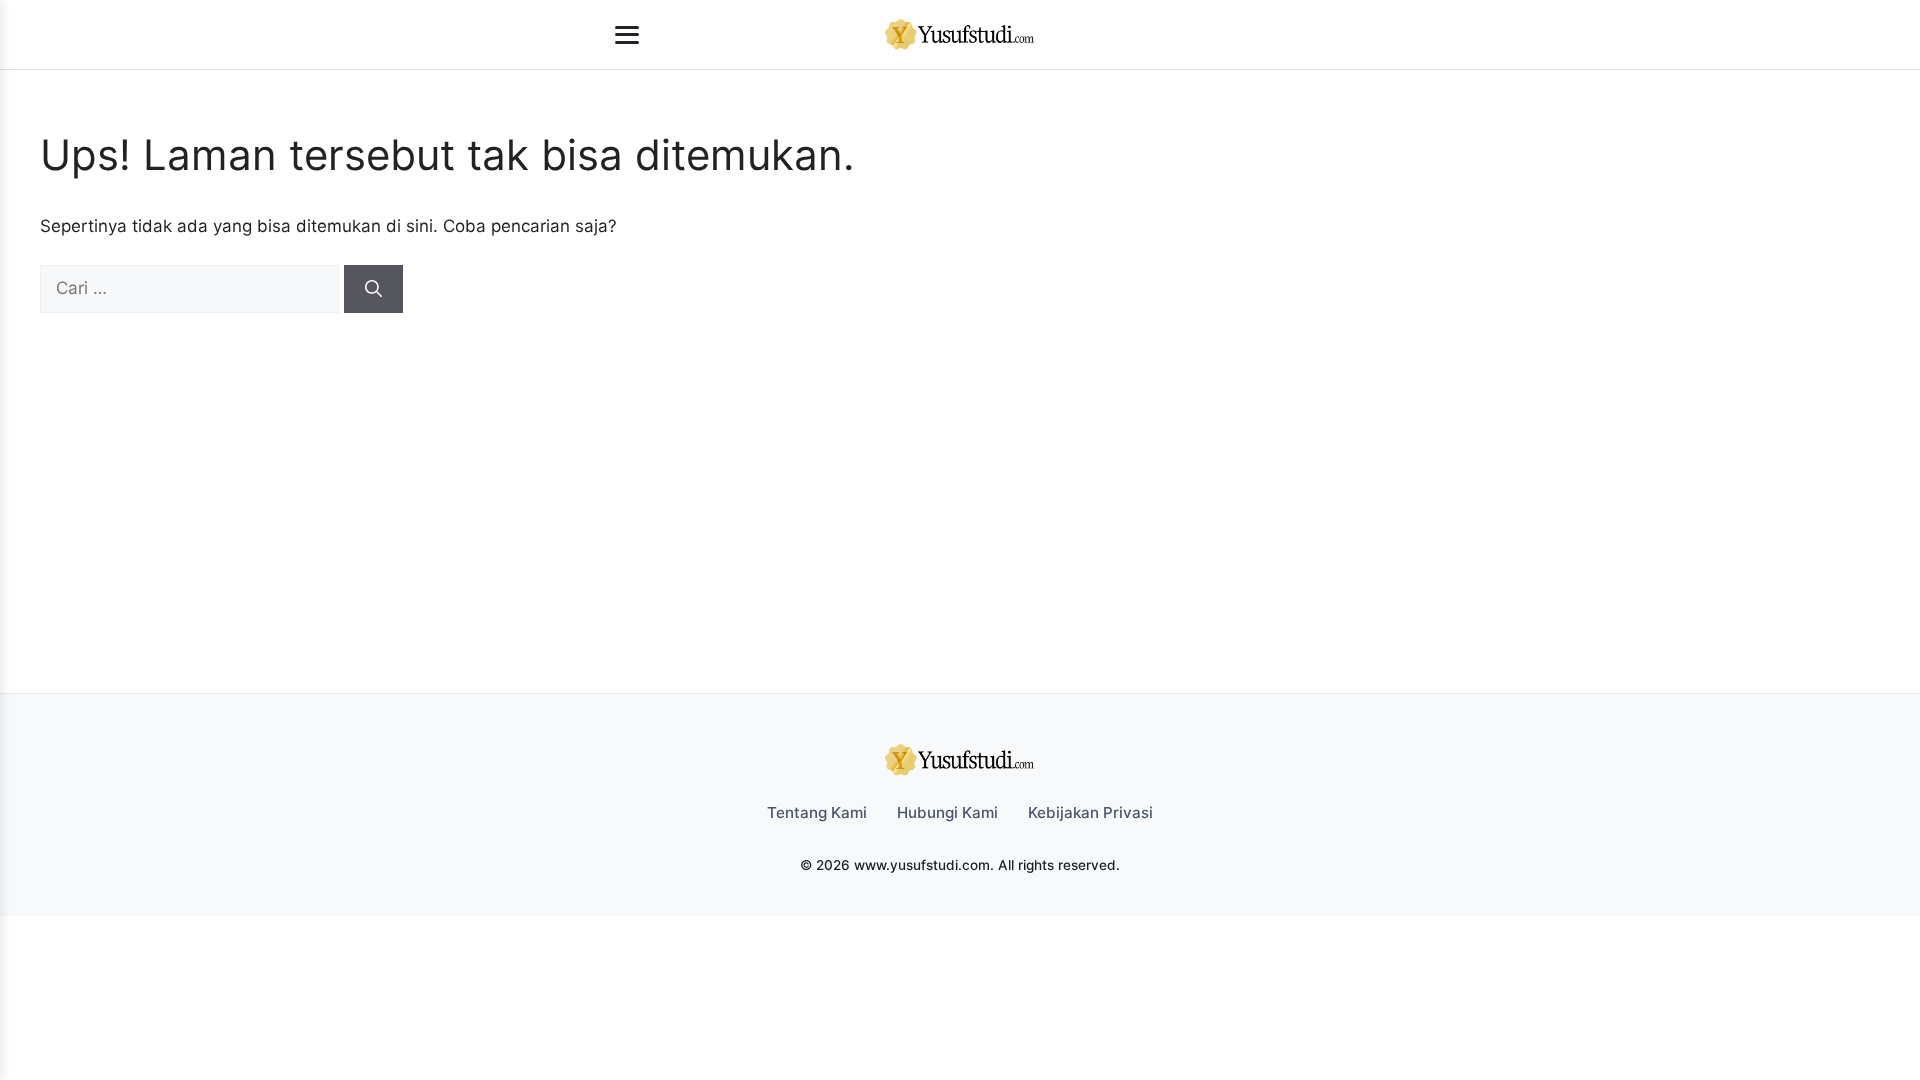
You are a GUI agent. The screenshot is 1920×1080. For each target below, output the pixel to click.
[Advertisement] (950, 463)
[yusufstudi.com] (960, 35)
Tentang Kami (817, 812)
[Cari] (373, 289)
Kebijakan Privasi (1090, 812)
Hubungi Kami (947, 812)
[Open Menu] (627, 35)
